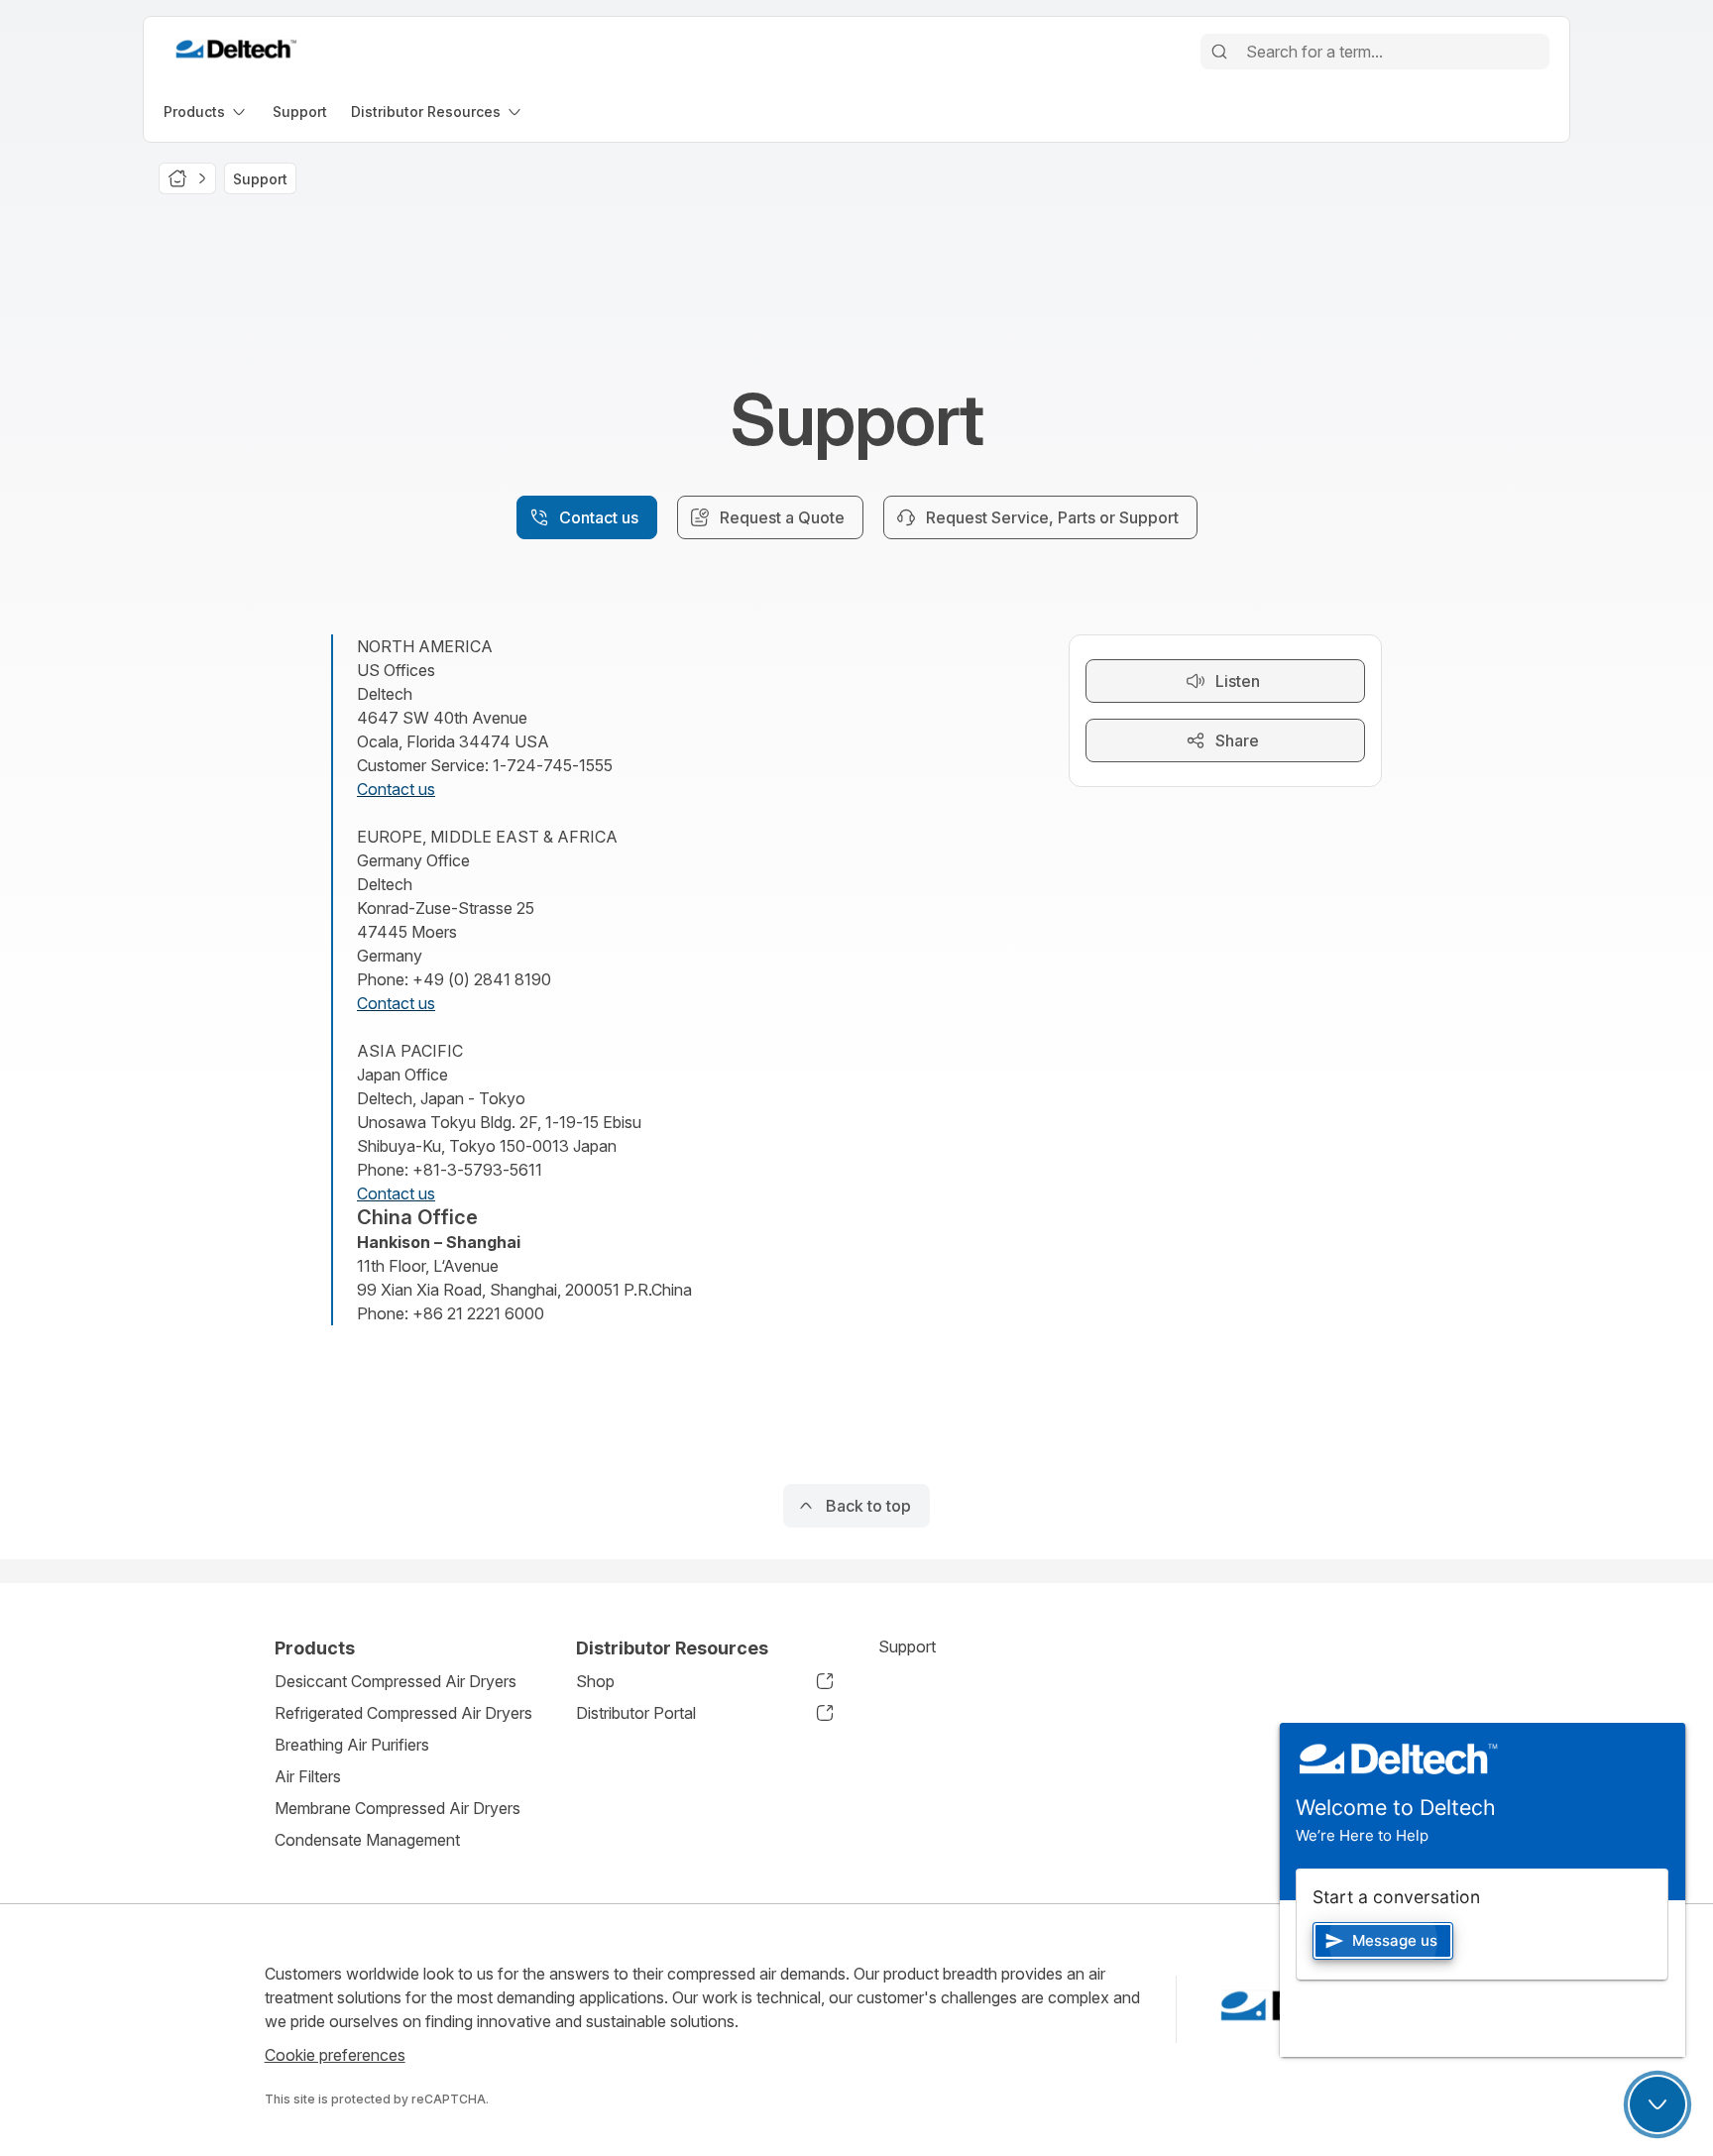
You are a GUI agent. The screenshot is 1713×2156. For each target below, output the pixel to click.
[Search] (1219, 52)
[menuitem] (206, 112)
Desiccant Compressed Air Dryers (396, 1681)
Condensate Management (367, 1840)
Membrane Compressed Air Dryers (398, 1808)
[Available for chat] (1657, 2104)
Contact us (396, 789)
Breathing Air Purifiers (352, 1745)
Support (907, 1646)
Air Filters (308, 1776)
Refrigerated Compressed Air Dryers (403, 1713)
